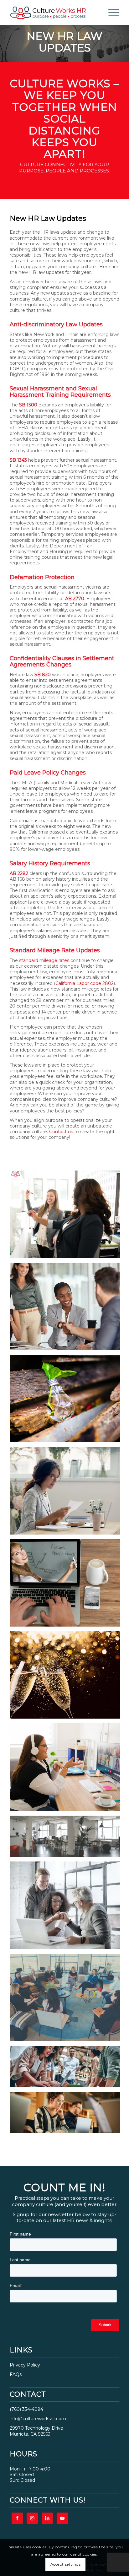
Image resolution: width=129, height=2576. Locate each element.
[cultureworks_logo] (54, 13)
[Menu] (111, 13)
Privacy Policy (25, 2365)
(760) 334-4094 (26, 2409)
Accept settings (66, 2564)
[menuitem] (111, 13)
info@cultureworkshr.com (38, 2419)
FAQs (16, 2374)
